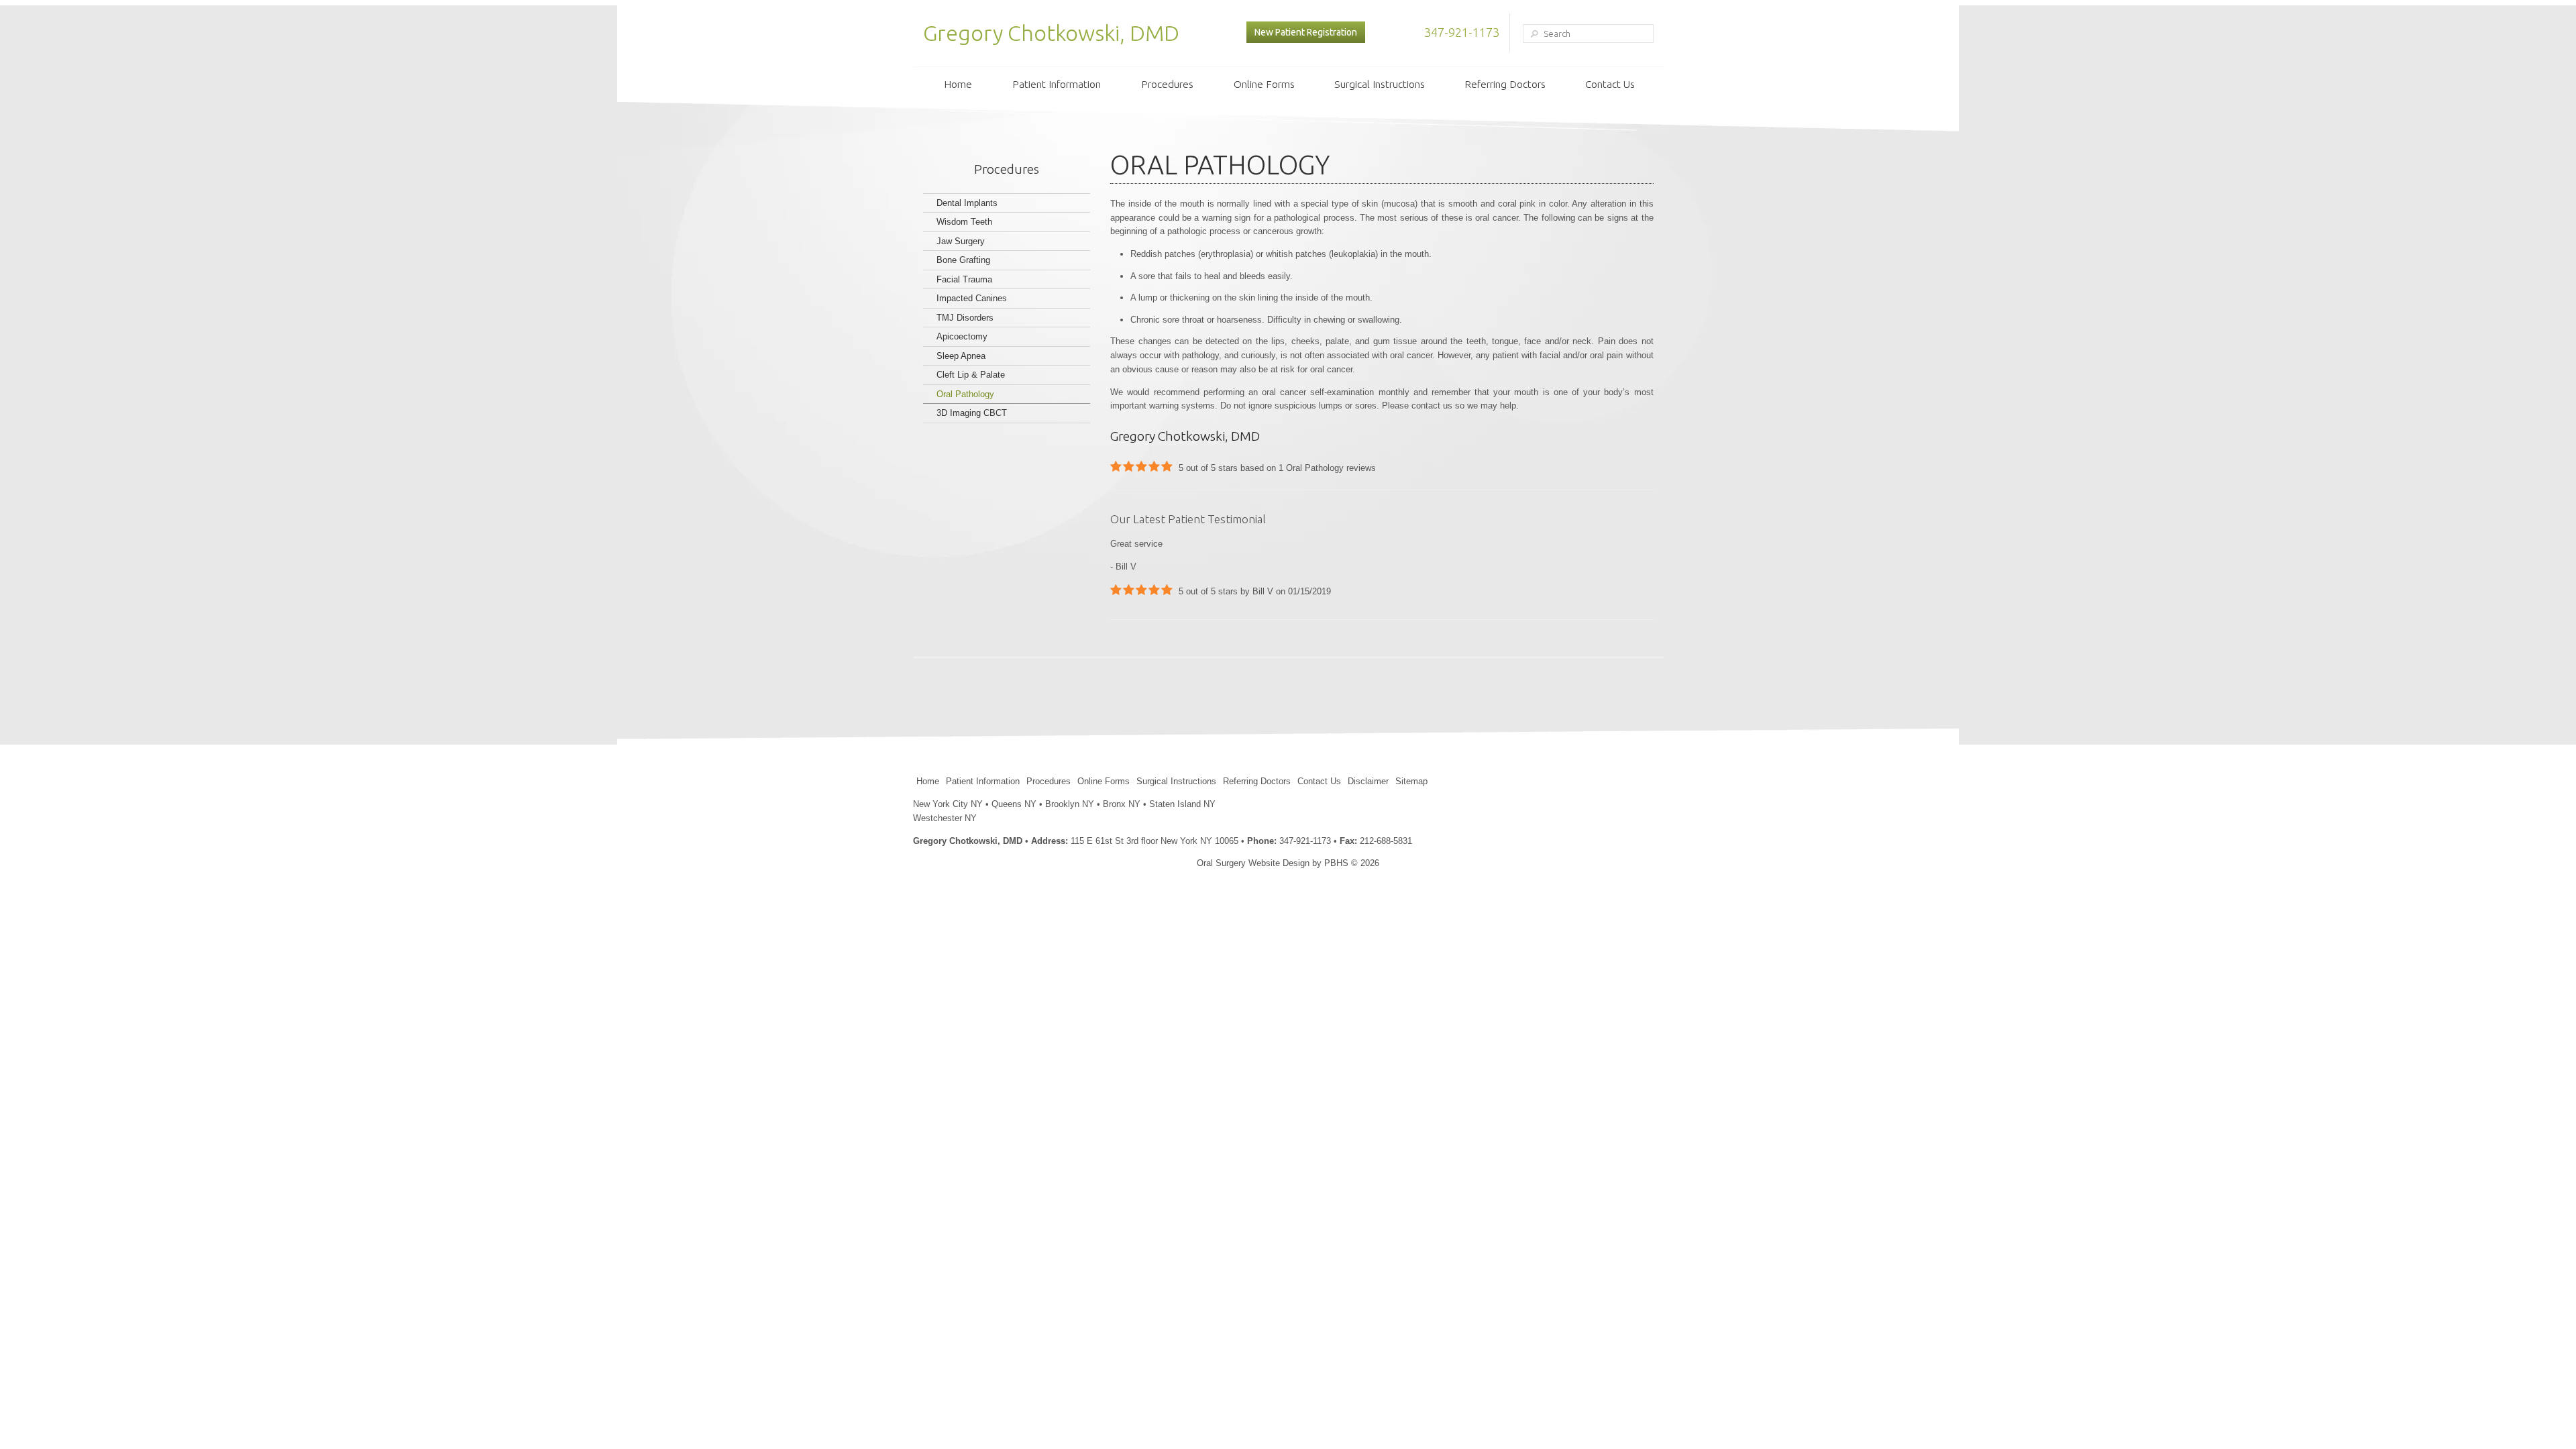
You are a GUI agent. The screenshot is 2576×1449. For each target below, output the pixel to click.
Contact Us (1610, 84)
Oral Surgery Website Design (1253, 863)
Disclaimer (1368, 781)
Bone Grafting (963, 260)
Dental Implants (967, 203)
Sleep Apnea (961, 356)
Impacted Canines (972, 298)
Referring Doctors (1505, 84)
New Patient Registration (1306, 32)
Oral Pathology (965, 394)
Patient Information (1057, 84)
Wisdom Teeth (964, 222)
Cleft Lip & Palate (971, 375)
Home (958, 84)
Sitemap (1411, 781)
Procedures (1167, 84)
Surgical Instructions (1380, 84)
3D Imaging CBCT (972, 413)
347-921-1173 (1462, 32)
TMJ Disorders (965, 318)
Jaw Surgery (961, 241)
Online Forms (1264, 84)
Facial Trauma (964, 279)
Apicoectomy (962, 336)
